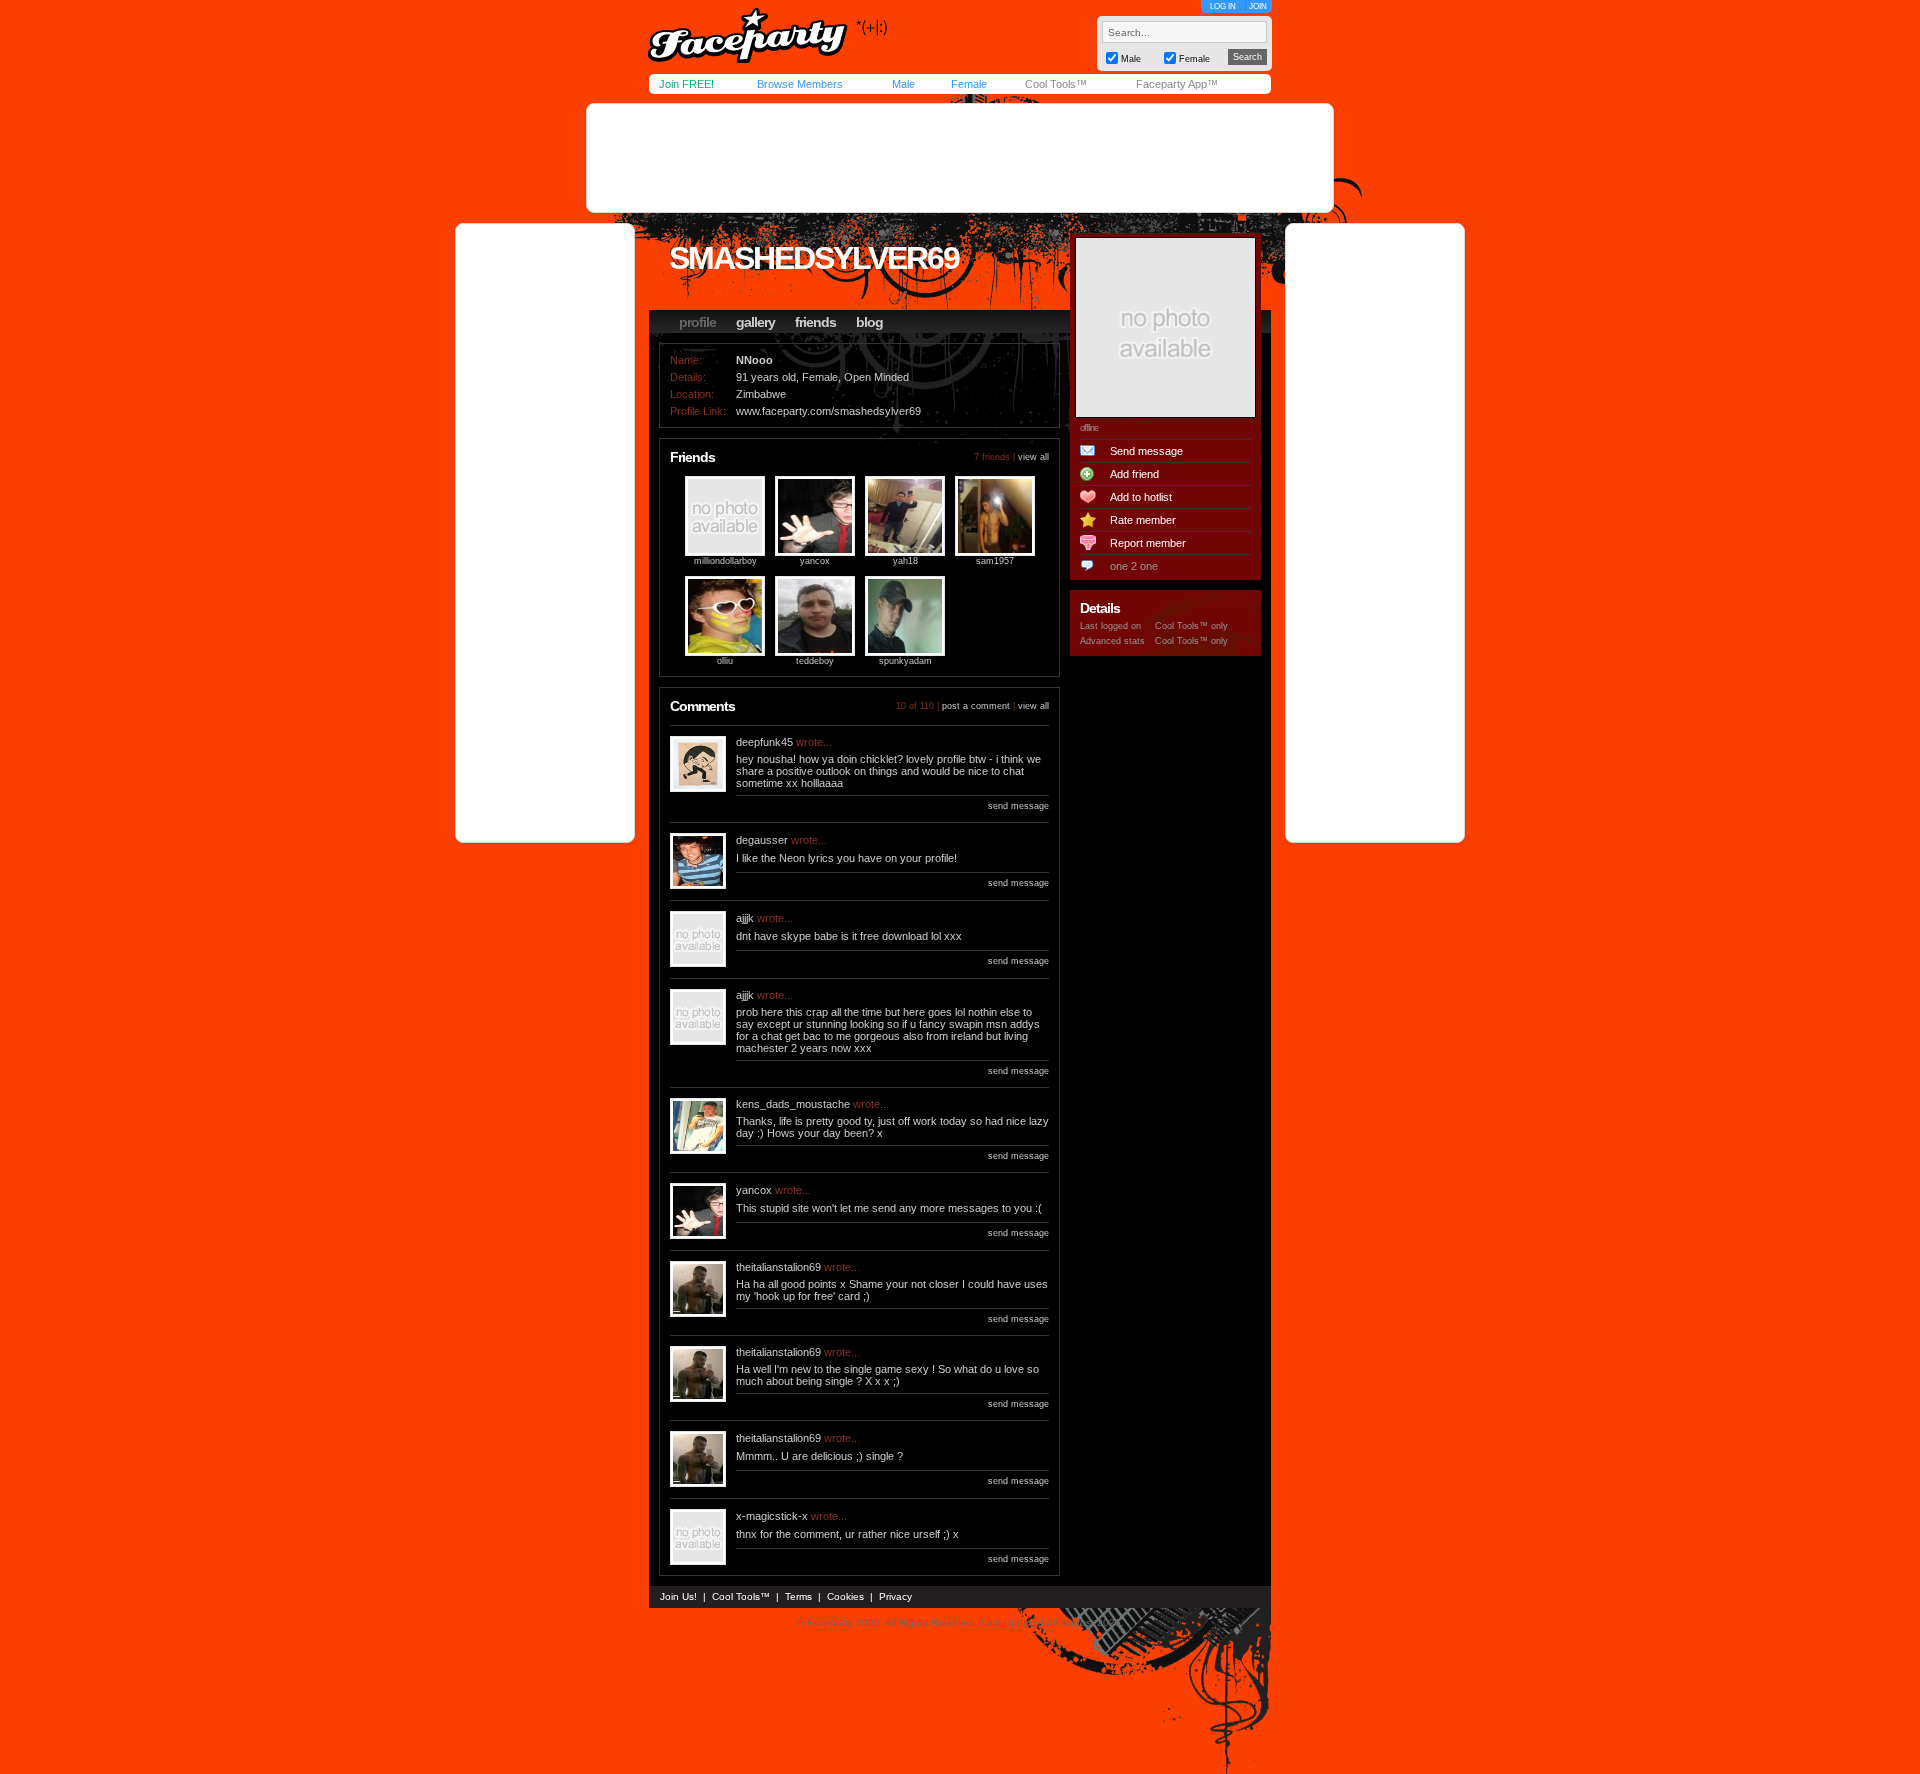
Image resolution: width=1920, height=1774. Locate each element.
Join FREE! (686, 84)
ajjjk (745, 918)
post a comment (976, 706)
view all (1033, 457)
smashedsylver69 (814, 258)
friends (815, 322)
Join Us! (678, 1596)
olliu (725, 661)
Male (903, 84)
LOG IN (1223, 6)
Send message (1146, 451)
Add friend (1134, 474)
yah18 (905, 561)
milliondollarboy (725, 561)
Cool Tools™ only (1191, 626)
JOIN (1258, 6)
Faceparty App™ (1177, 84)
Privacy (895, 1596)
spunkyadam (905, 661)
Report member (1148, 543)
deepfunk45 (764, 742)
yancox (815, 561)
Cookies (845, 1596)
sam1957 (995, 561)
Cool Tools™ (1056, 84)
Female (969, 84)
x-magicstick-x (772, 1516)
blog (869, 322)
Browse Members (800, 84)
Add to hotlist (1141, 497)
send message (1018, 806)
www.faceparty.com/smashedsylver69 (828, 411)
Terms (798, 1596)
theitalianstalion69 (778, 1267)
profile (697, 322)
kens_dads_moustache (793, 1104)
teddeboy (815, 661)
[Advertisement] (960, 158)
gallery (755, 322)
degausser (762, 840)
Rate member (1143, 520)
